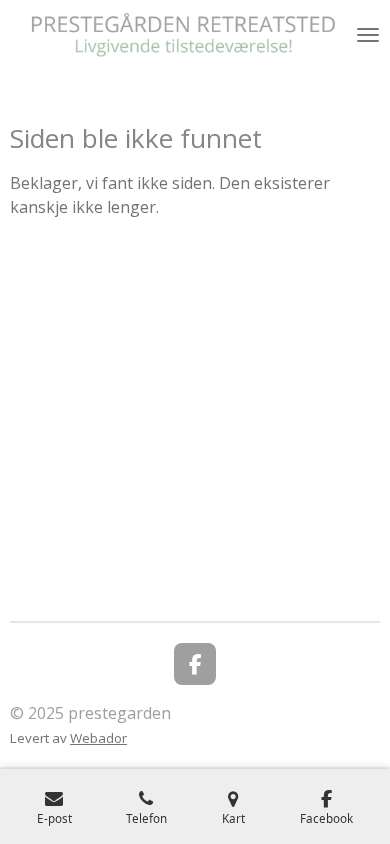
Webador (98, 738)
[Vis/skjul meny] (368, 35)
